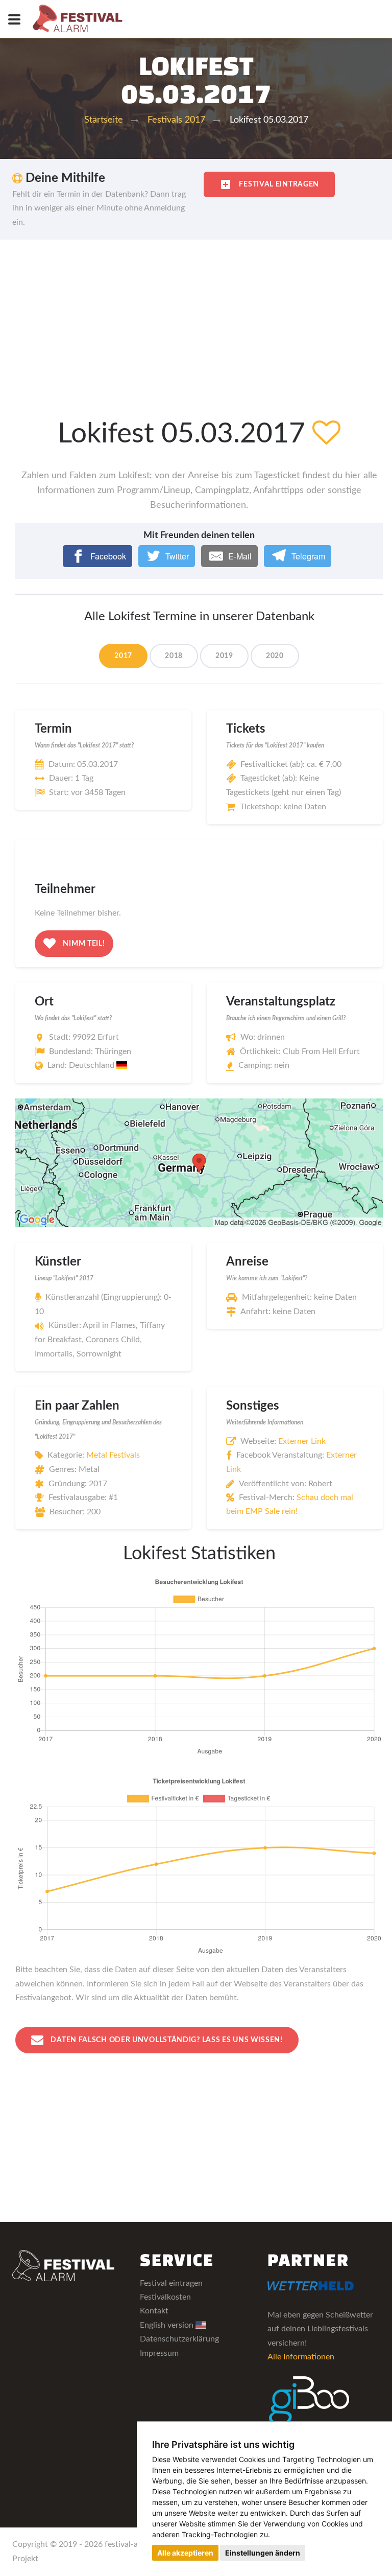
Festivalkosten (165, 2297)
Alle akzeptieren (185, 2553)
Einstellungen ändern (263, 2553)
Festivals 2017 (176, 120)
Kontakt (154, 2311)
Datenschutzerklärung (179, 2339)
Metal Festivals (113, 1455)
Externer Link (302, 1441)
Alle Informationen (301, 2357)
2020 (275, 656)
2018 (174, 656)
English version (168, 2325)
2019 (224, 656)
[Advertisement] (196, 316)
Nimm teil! (83, 944)
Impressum (159, 2353)
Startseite (104, 120)
